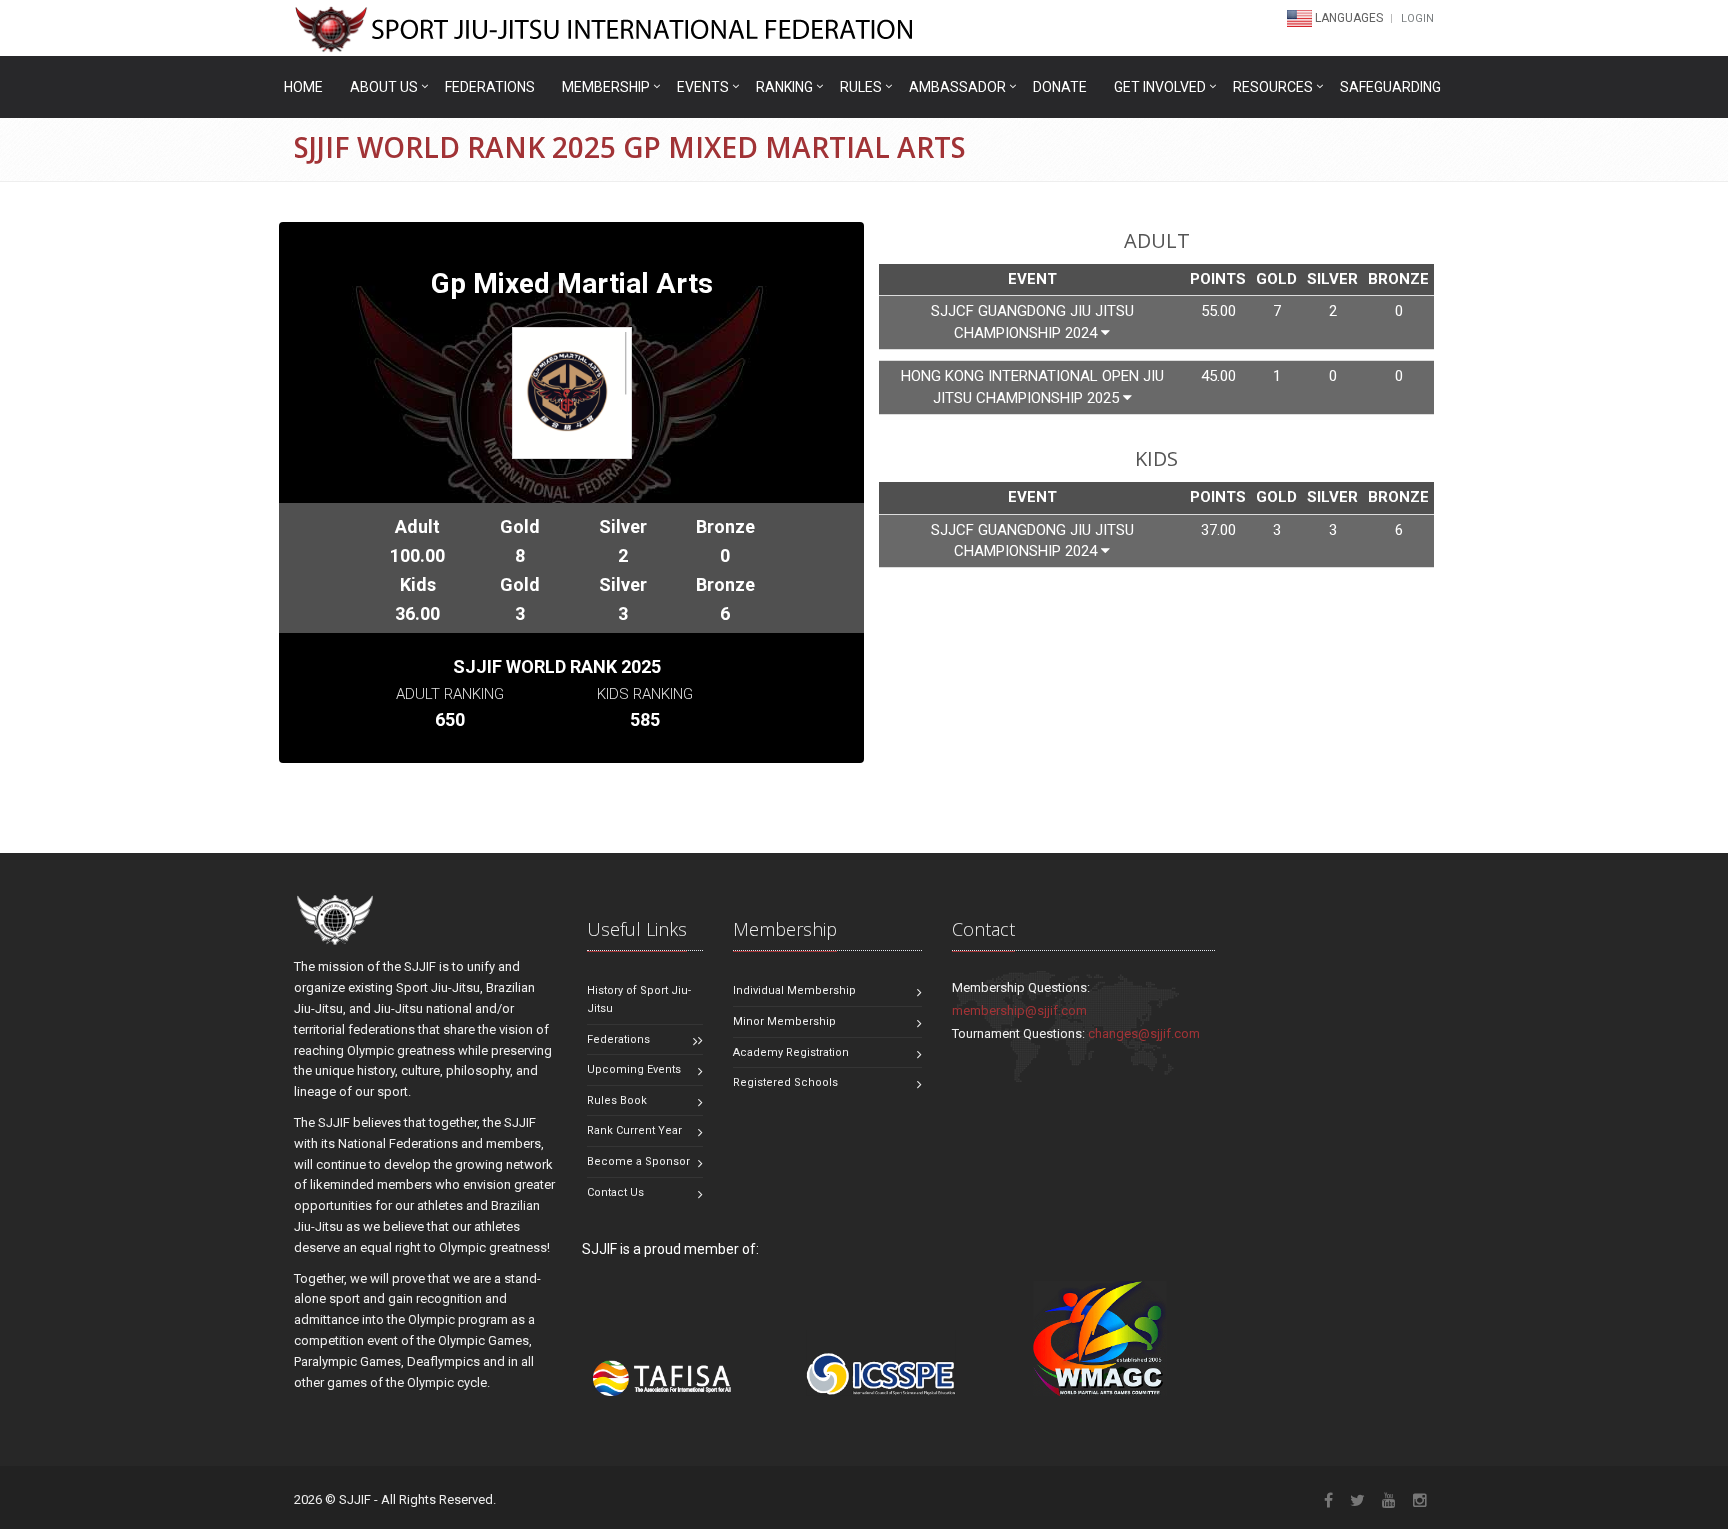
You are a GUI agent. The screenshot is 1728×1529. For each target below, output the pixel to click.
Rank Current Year (634, 1130)
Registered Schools (785, 1082)
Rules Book (617, 1100)
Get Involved (1160, 87)
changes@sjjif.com (1144, 1033)
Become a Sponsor (638, 1161)
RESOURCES (1273, 87)
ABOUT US (384, 87)
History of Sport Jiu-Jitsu (639, 999)
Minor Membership (784, 1021)
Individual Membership (794, 990)
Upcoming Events (634, 1069)
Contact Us (615, 1192)
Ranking (784, 87)
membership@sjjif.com (1019, 1010)
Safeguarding (1390, 87)
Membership (606, 87)
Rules (861, 87)
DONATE (1060, 87)
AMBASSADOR (957, 87)
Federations (490, 87)
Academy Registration (791, 1052)
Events (703, 87)
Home (303, 87)
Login (1417, 18)
